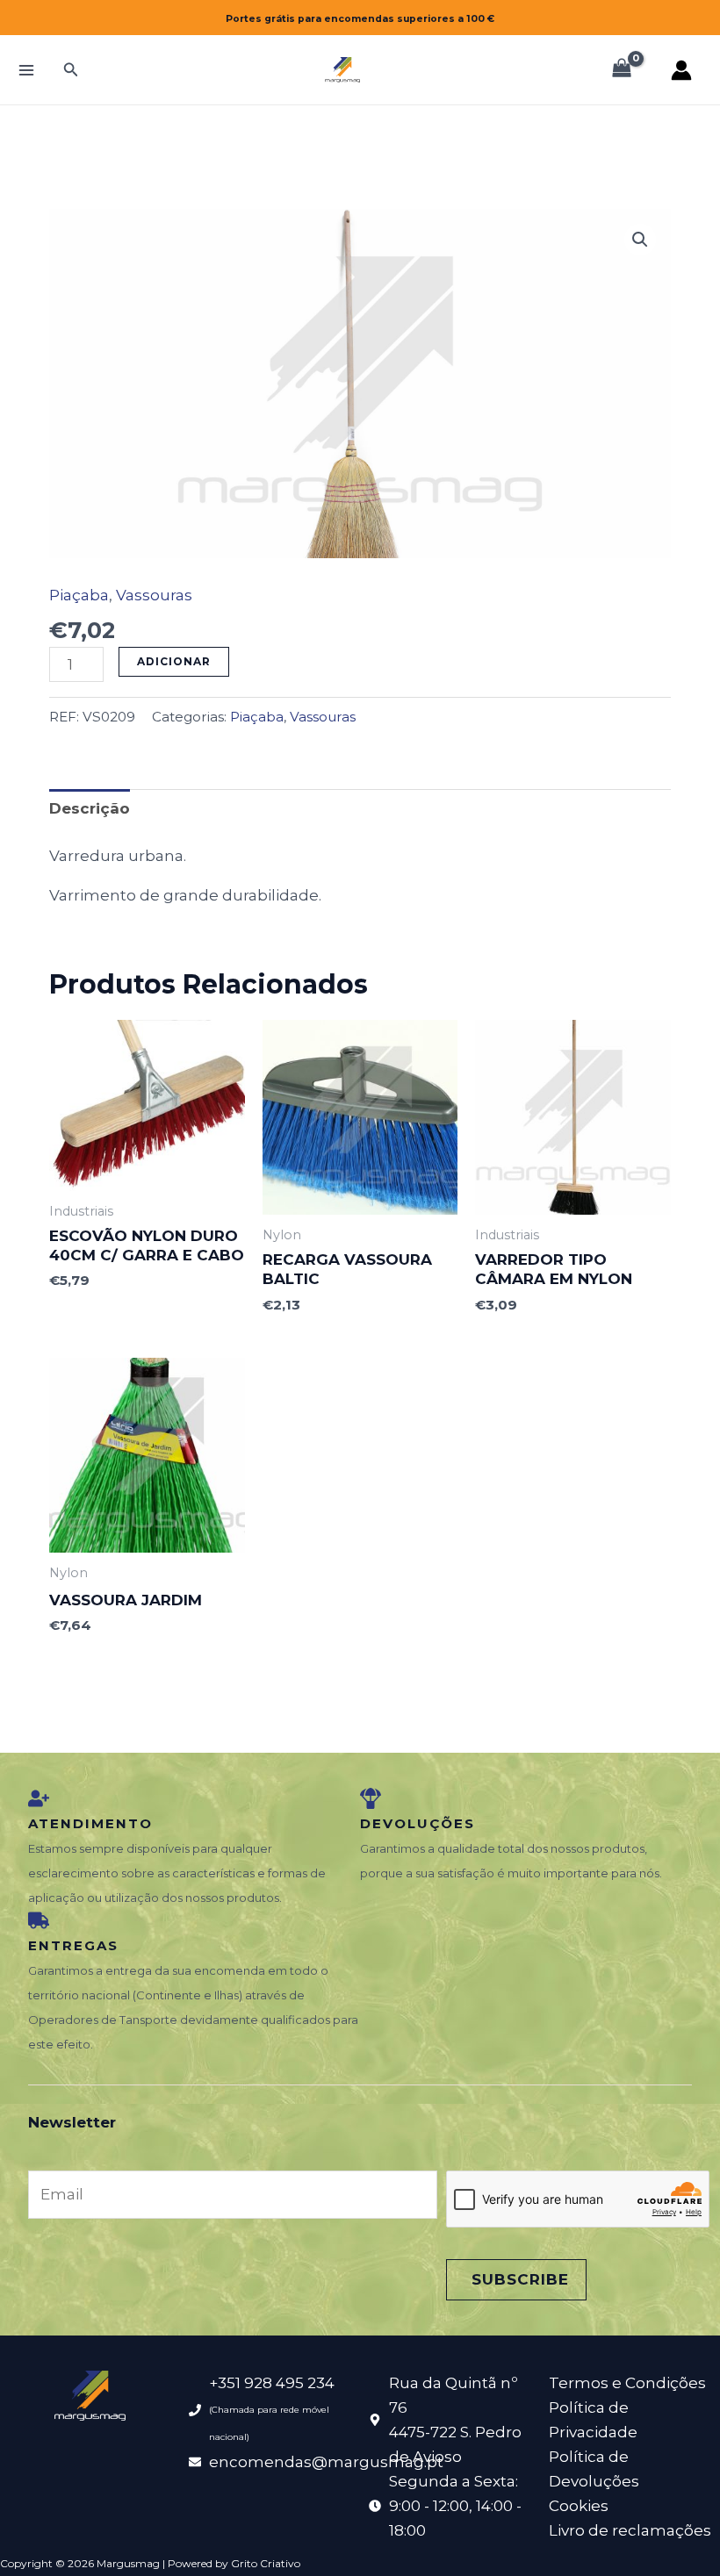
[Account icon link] (681, 70)
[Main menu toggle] (26, 70)
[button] (71, 70)
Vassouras (154, 595)
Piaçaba (79, 595)
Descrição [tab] (90, 808)
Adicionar (174, 661)
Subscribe (520, 2279)
